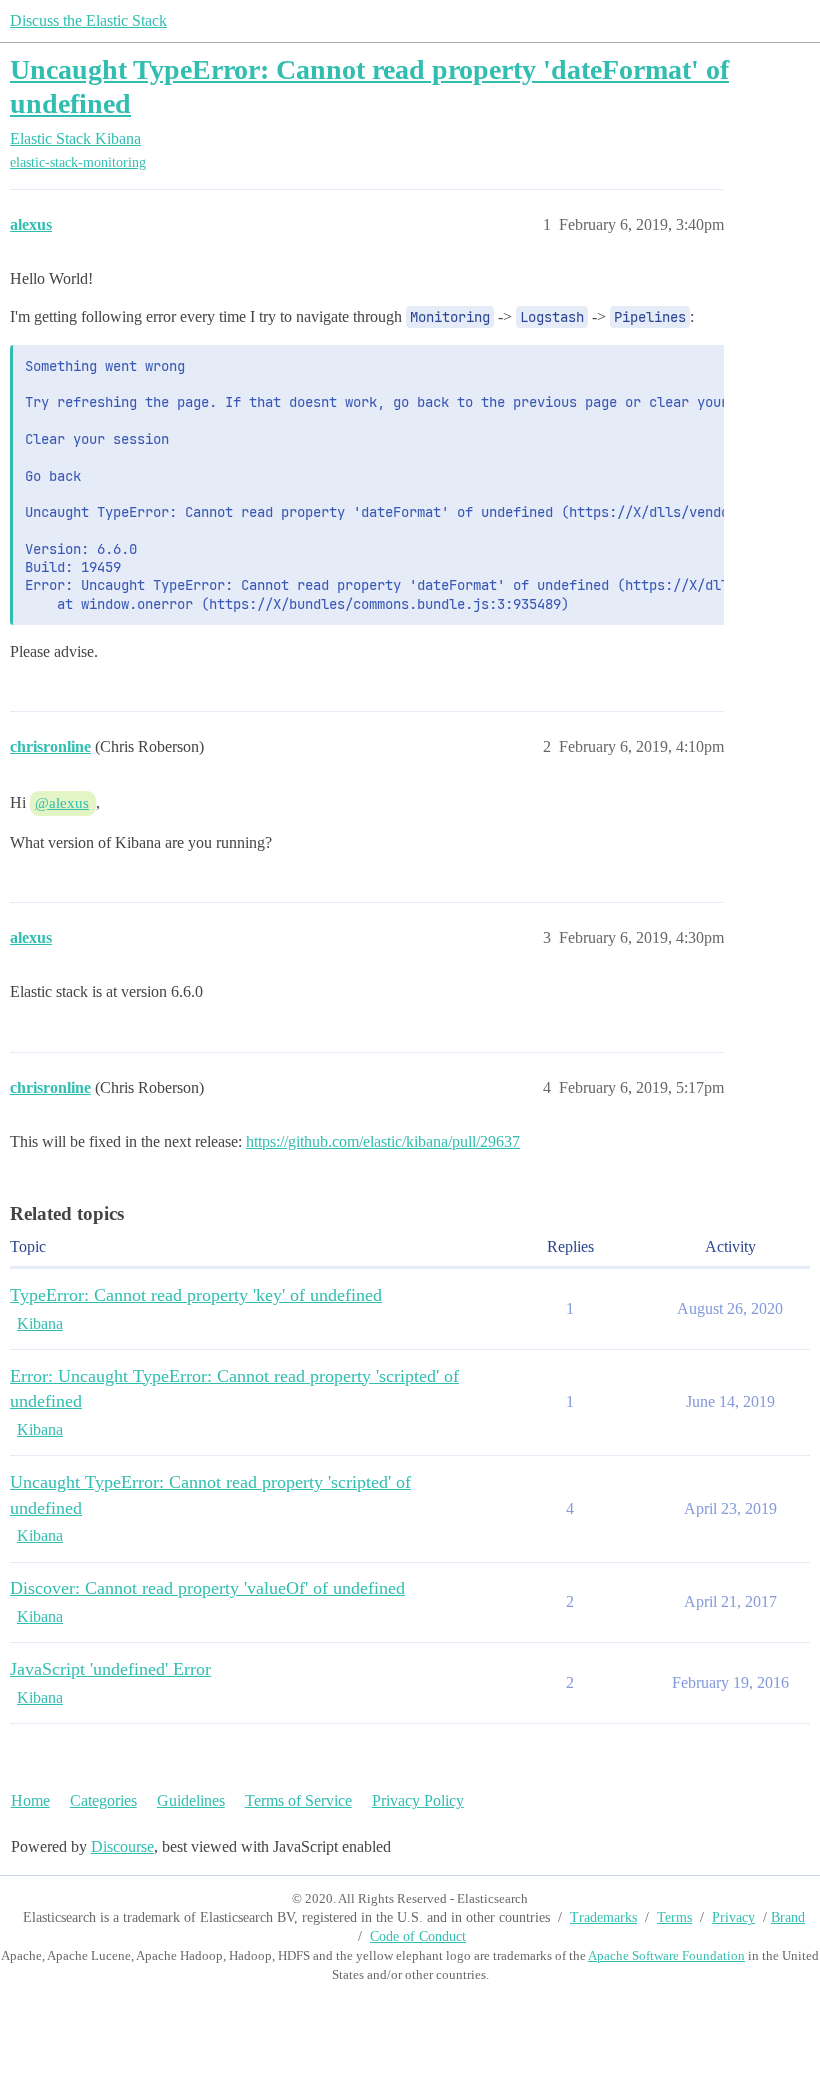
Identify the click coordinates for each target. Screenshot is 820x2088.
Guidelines (191, 1800)
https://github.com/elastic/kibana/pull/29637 (383, 1141)
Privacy (733, 1917)
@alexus (62, 803)
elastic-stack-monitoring (78, 162)
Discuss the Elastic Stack (88, 20)
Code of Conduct (418, 1936)
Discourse (122, 1846)
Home (30, 1800)
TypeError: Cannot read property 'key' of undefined (196, 1295)
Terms (674, 1917)
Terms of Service (298, 1800)
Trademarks (603, 1917)
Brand (788, 1917)
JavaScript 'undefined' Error (110, 1669)
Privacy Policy (418, 1800)
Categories (103, 1800)
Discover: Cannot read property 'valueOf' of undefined (207, 1588)
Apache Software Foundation (666, 1955)
